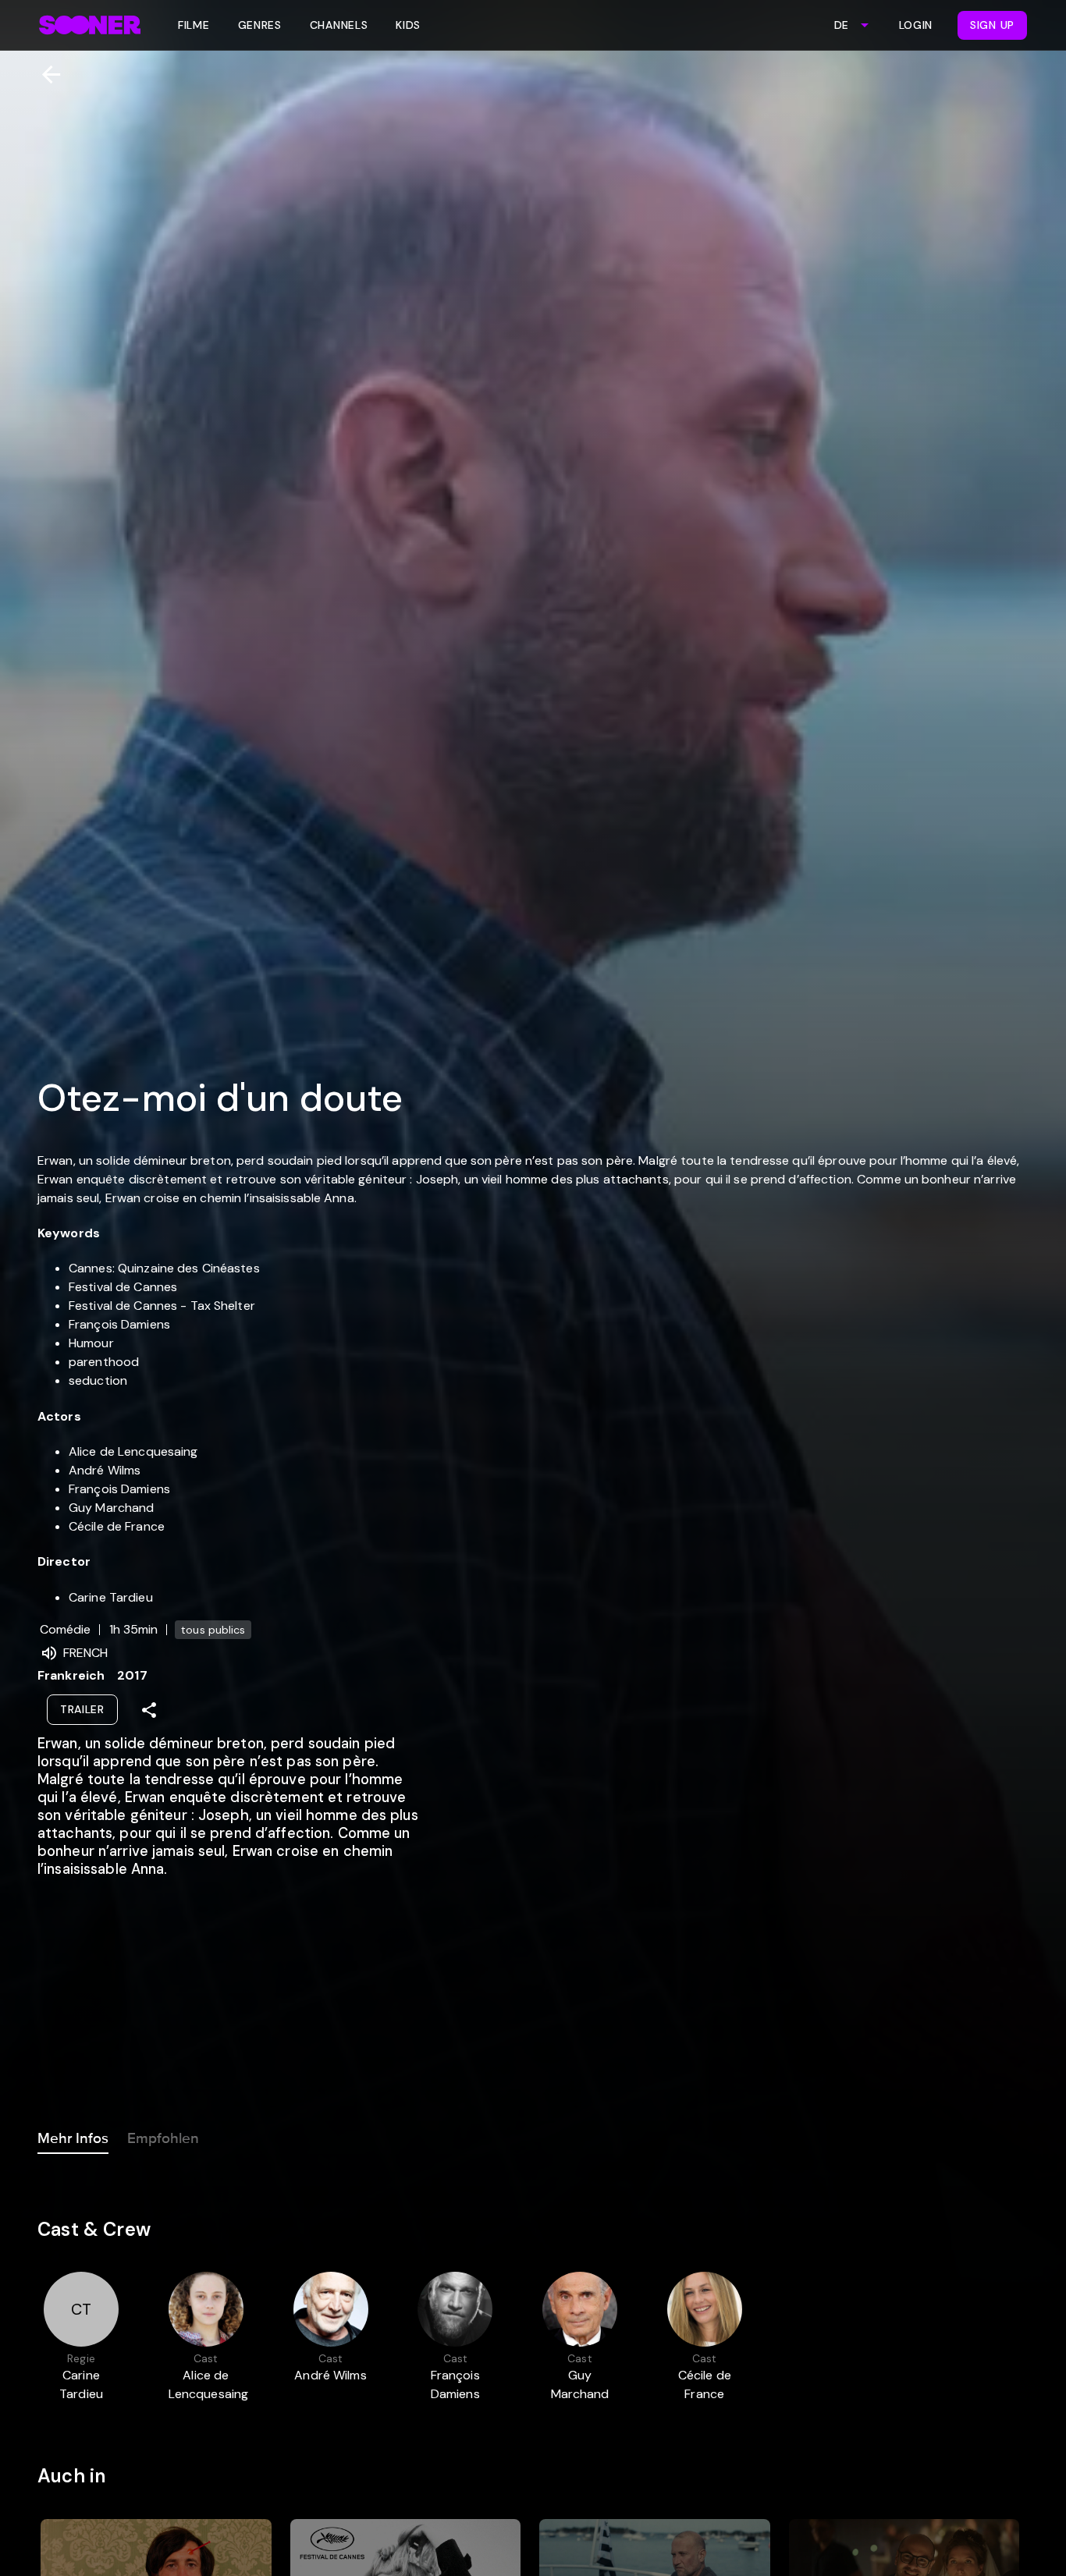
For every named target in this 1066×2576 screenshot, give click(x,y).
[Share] (149, 1710)
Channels (339, 25)
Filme (194, 25)
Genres (260, 25)
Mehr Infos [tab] (73, 2138)
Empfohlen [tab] (163, 2138)
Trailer (82, 1709)
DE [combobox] (841, 25)
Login (916, 25)
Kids (408, 25)
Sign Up (992, 25)
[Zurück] (45, 75)
